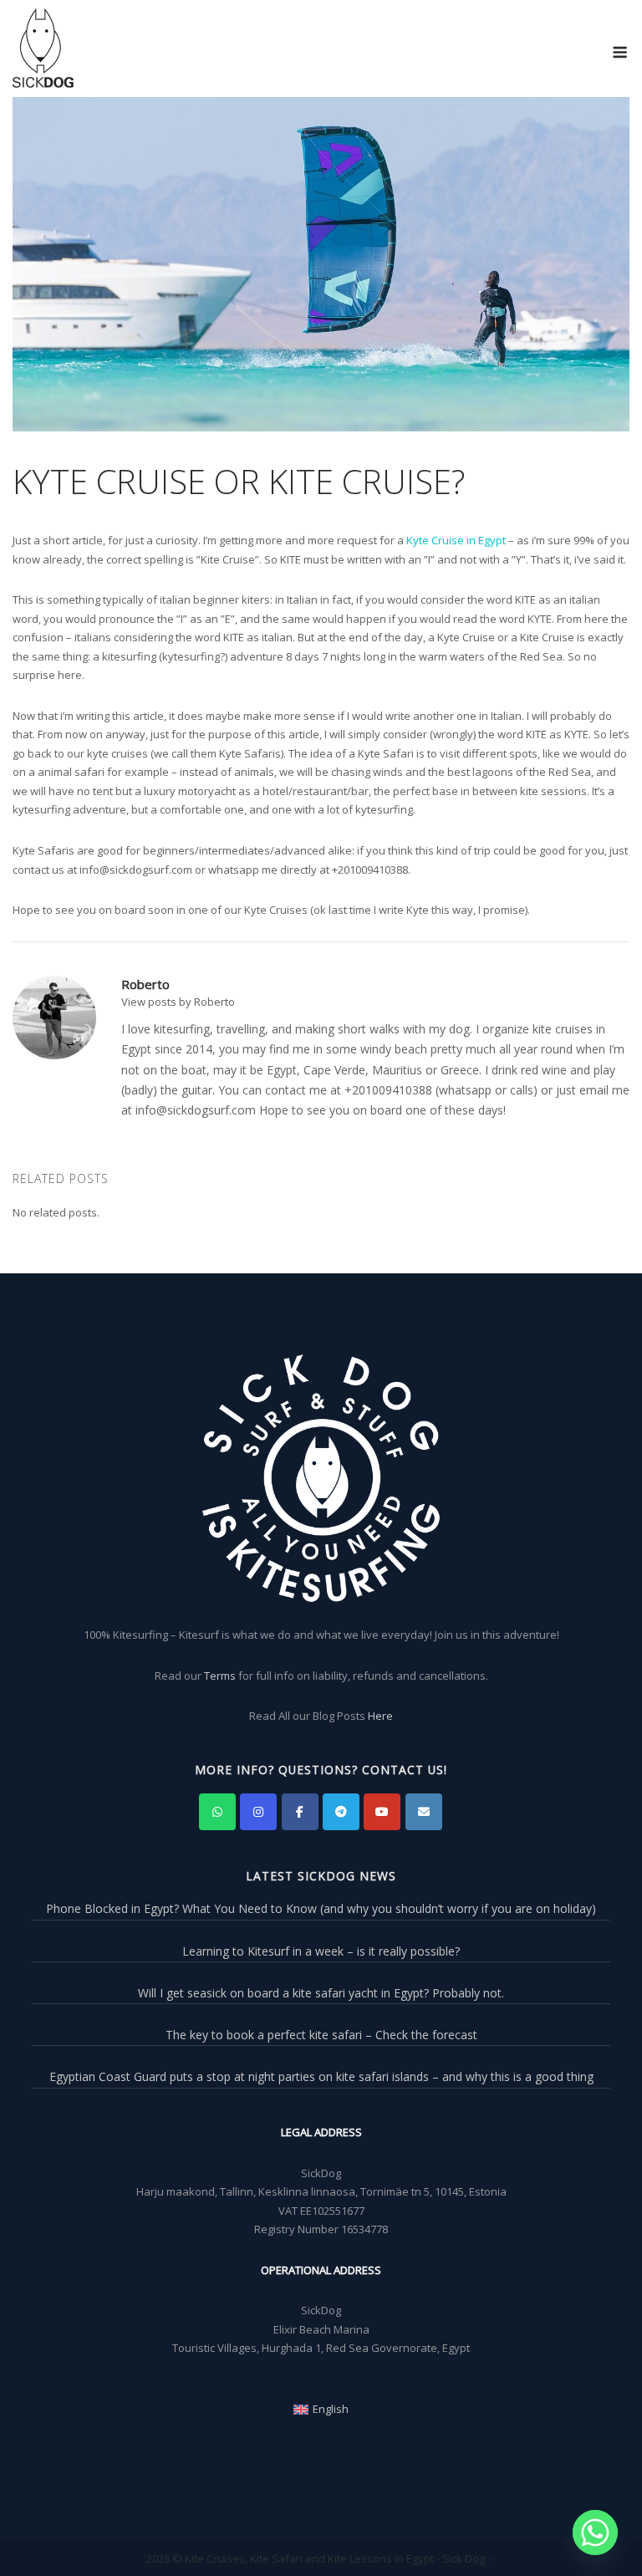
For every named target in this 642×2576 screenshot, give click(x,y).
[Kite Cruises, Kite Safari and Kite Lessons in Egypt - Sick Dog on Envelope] (424, 1812)
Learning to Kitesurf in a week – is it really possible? (321, 1951)
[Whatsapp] (595, 2533)
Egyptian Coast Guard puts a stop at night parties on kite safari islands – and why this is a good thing (321, 2076)
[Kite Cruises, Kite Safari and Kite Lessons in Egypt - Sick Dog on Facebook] (300, 1812)
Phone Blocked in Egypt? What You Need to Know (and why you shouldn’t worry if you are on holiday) (321, 1908)
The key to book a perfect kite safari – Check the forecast (321, 2035)
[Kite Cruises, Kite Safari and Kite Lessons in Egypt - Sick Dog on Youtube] (382, 1812)
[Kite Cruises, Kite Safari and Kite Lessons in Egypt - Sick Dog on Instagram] (258, 1812)
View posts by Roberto (178, 1002)
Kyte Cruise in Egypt (456, 540)
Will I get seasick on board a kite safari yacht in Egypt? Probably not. (321, 1993)
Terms (220, 1676)
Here (380, 1716)
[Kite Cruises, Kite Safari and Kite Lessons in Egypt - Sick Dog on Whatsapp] (217, 1812)
